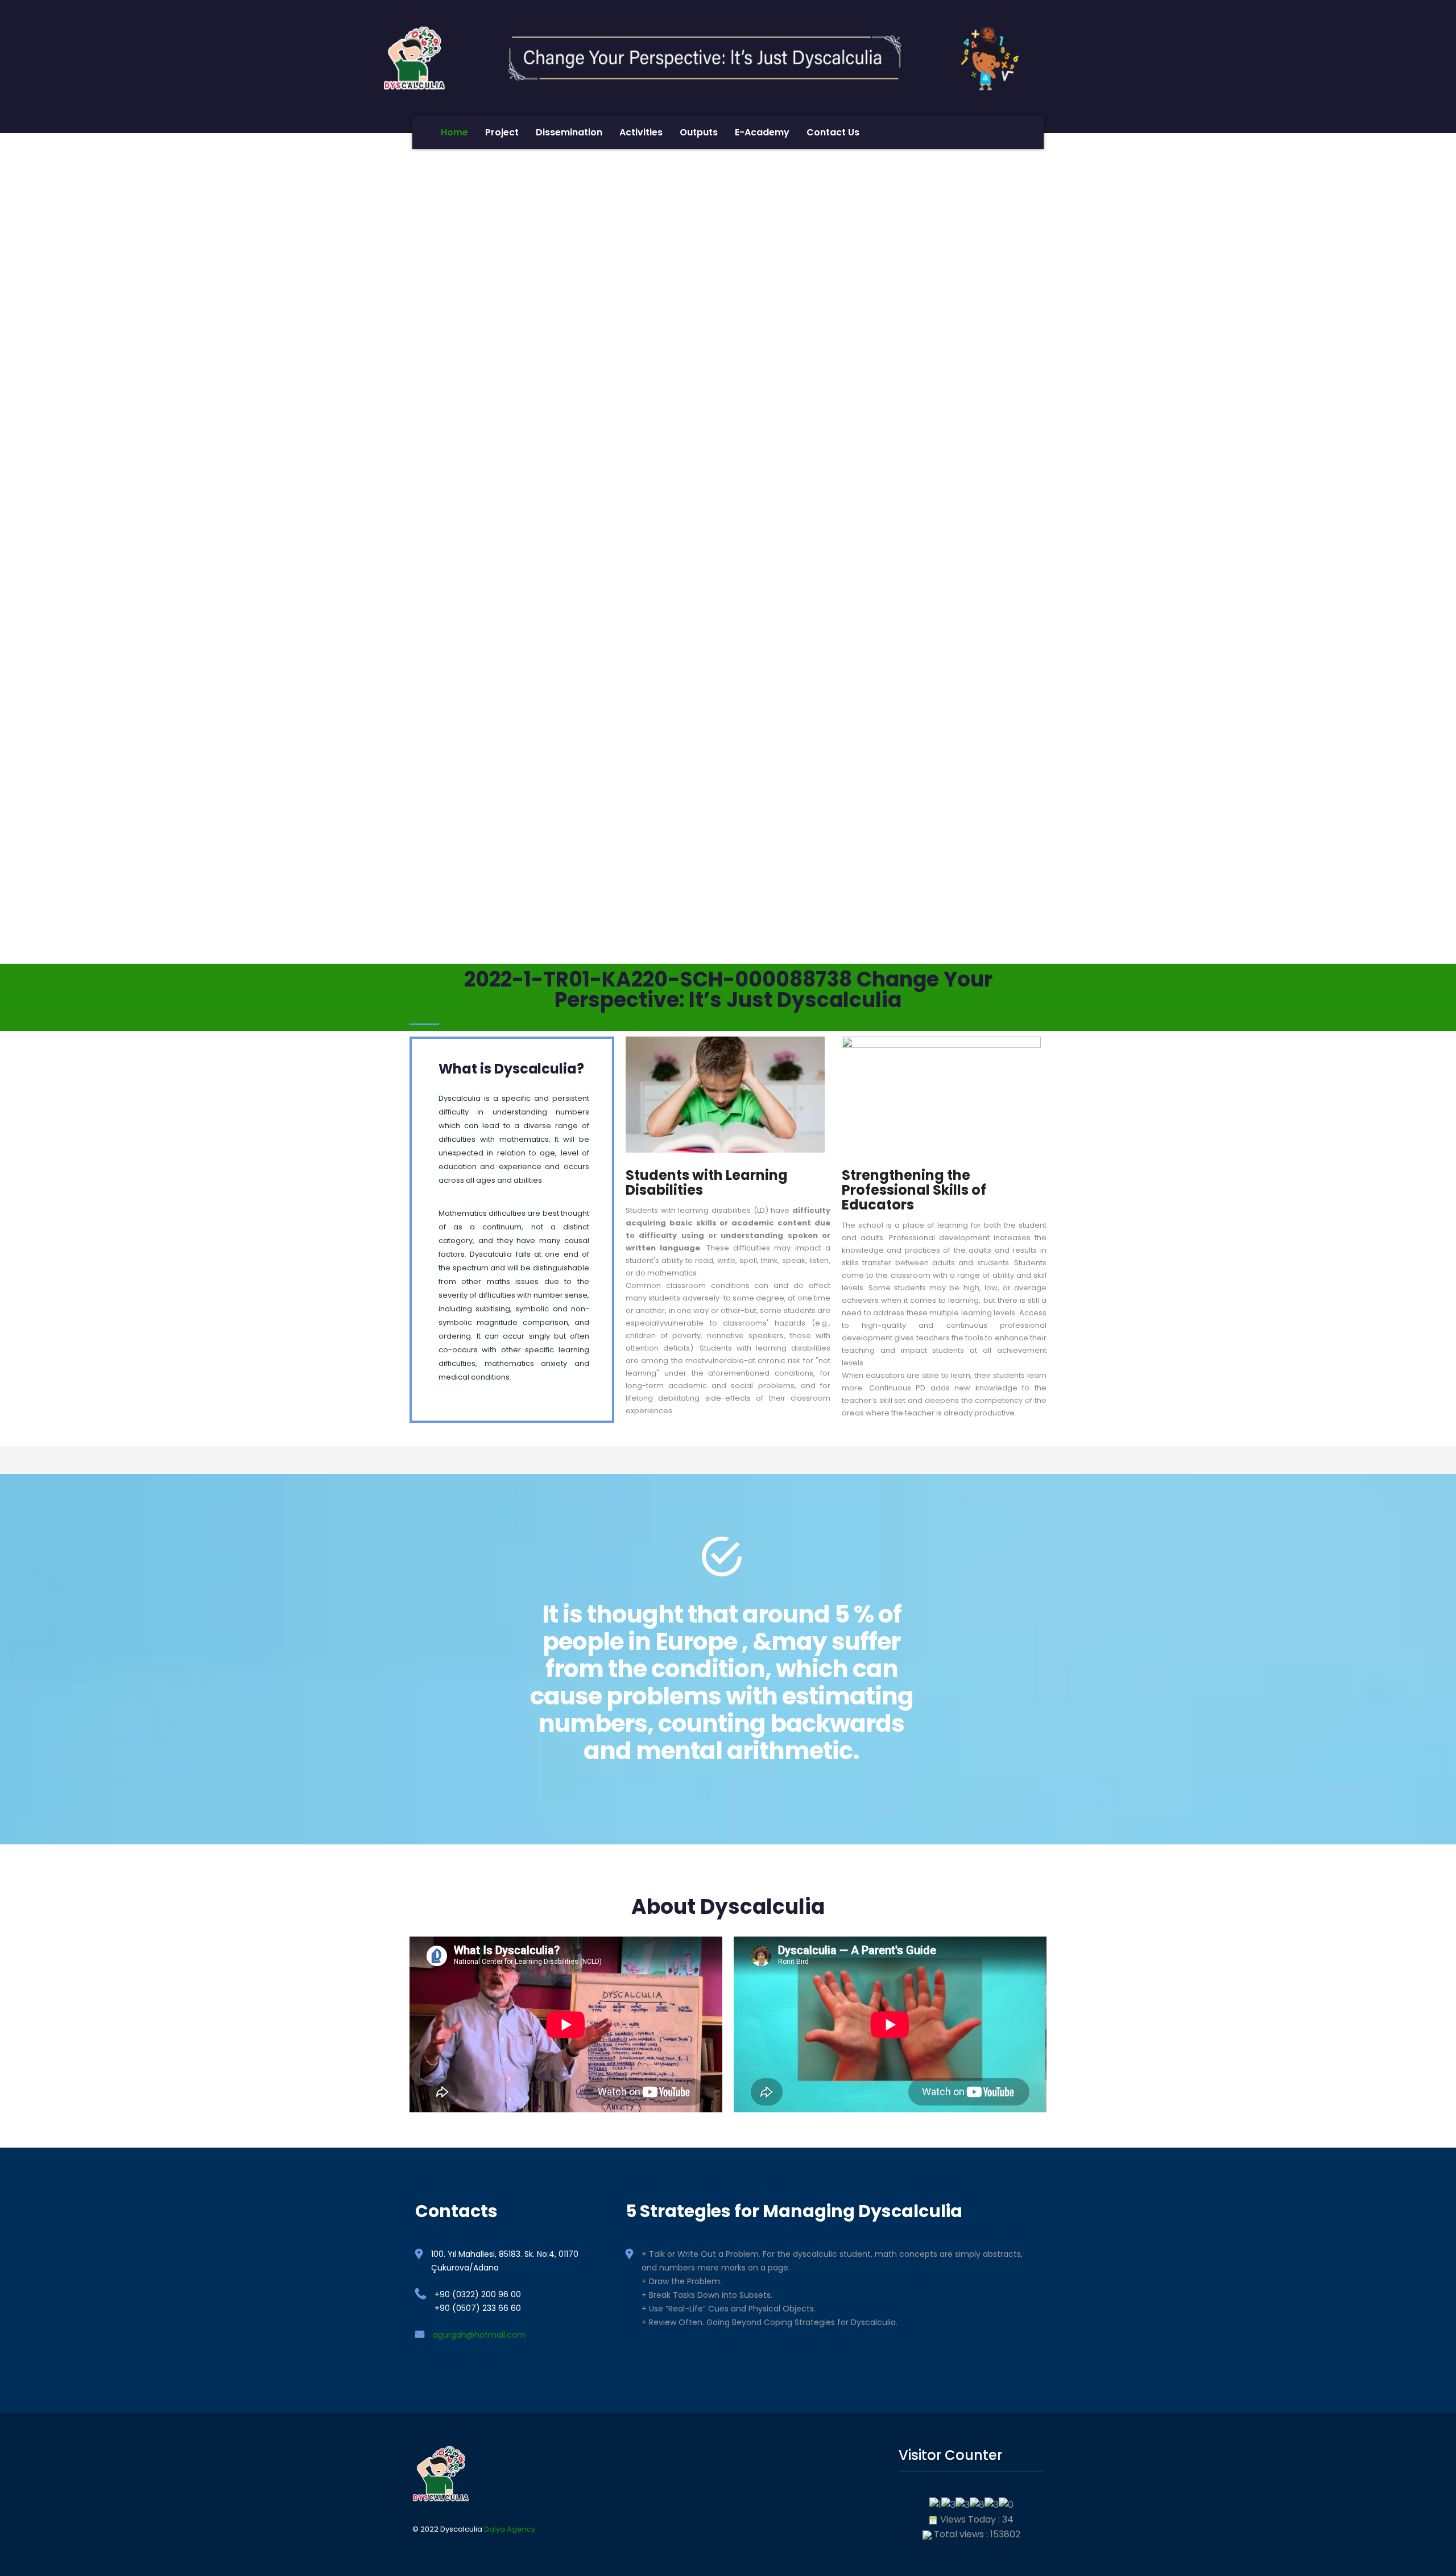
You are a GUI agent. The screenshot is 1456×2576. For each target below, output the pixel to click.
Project (502, 132)
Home (454, 132)
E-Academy (762, 132)
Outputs (699, 132)
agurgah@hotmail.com (479, 2335)
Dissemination (569, 132)
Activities (641, 132)
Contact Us (833, 132)
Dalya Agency (510, 2529)
